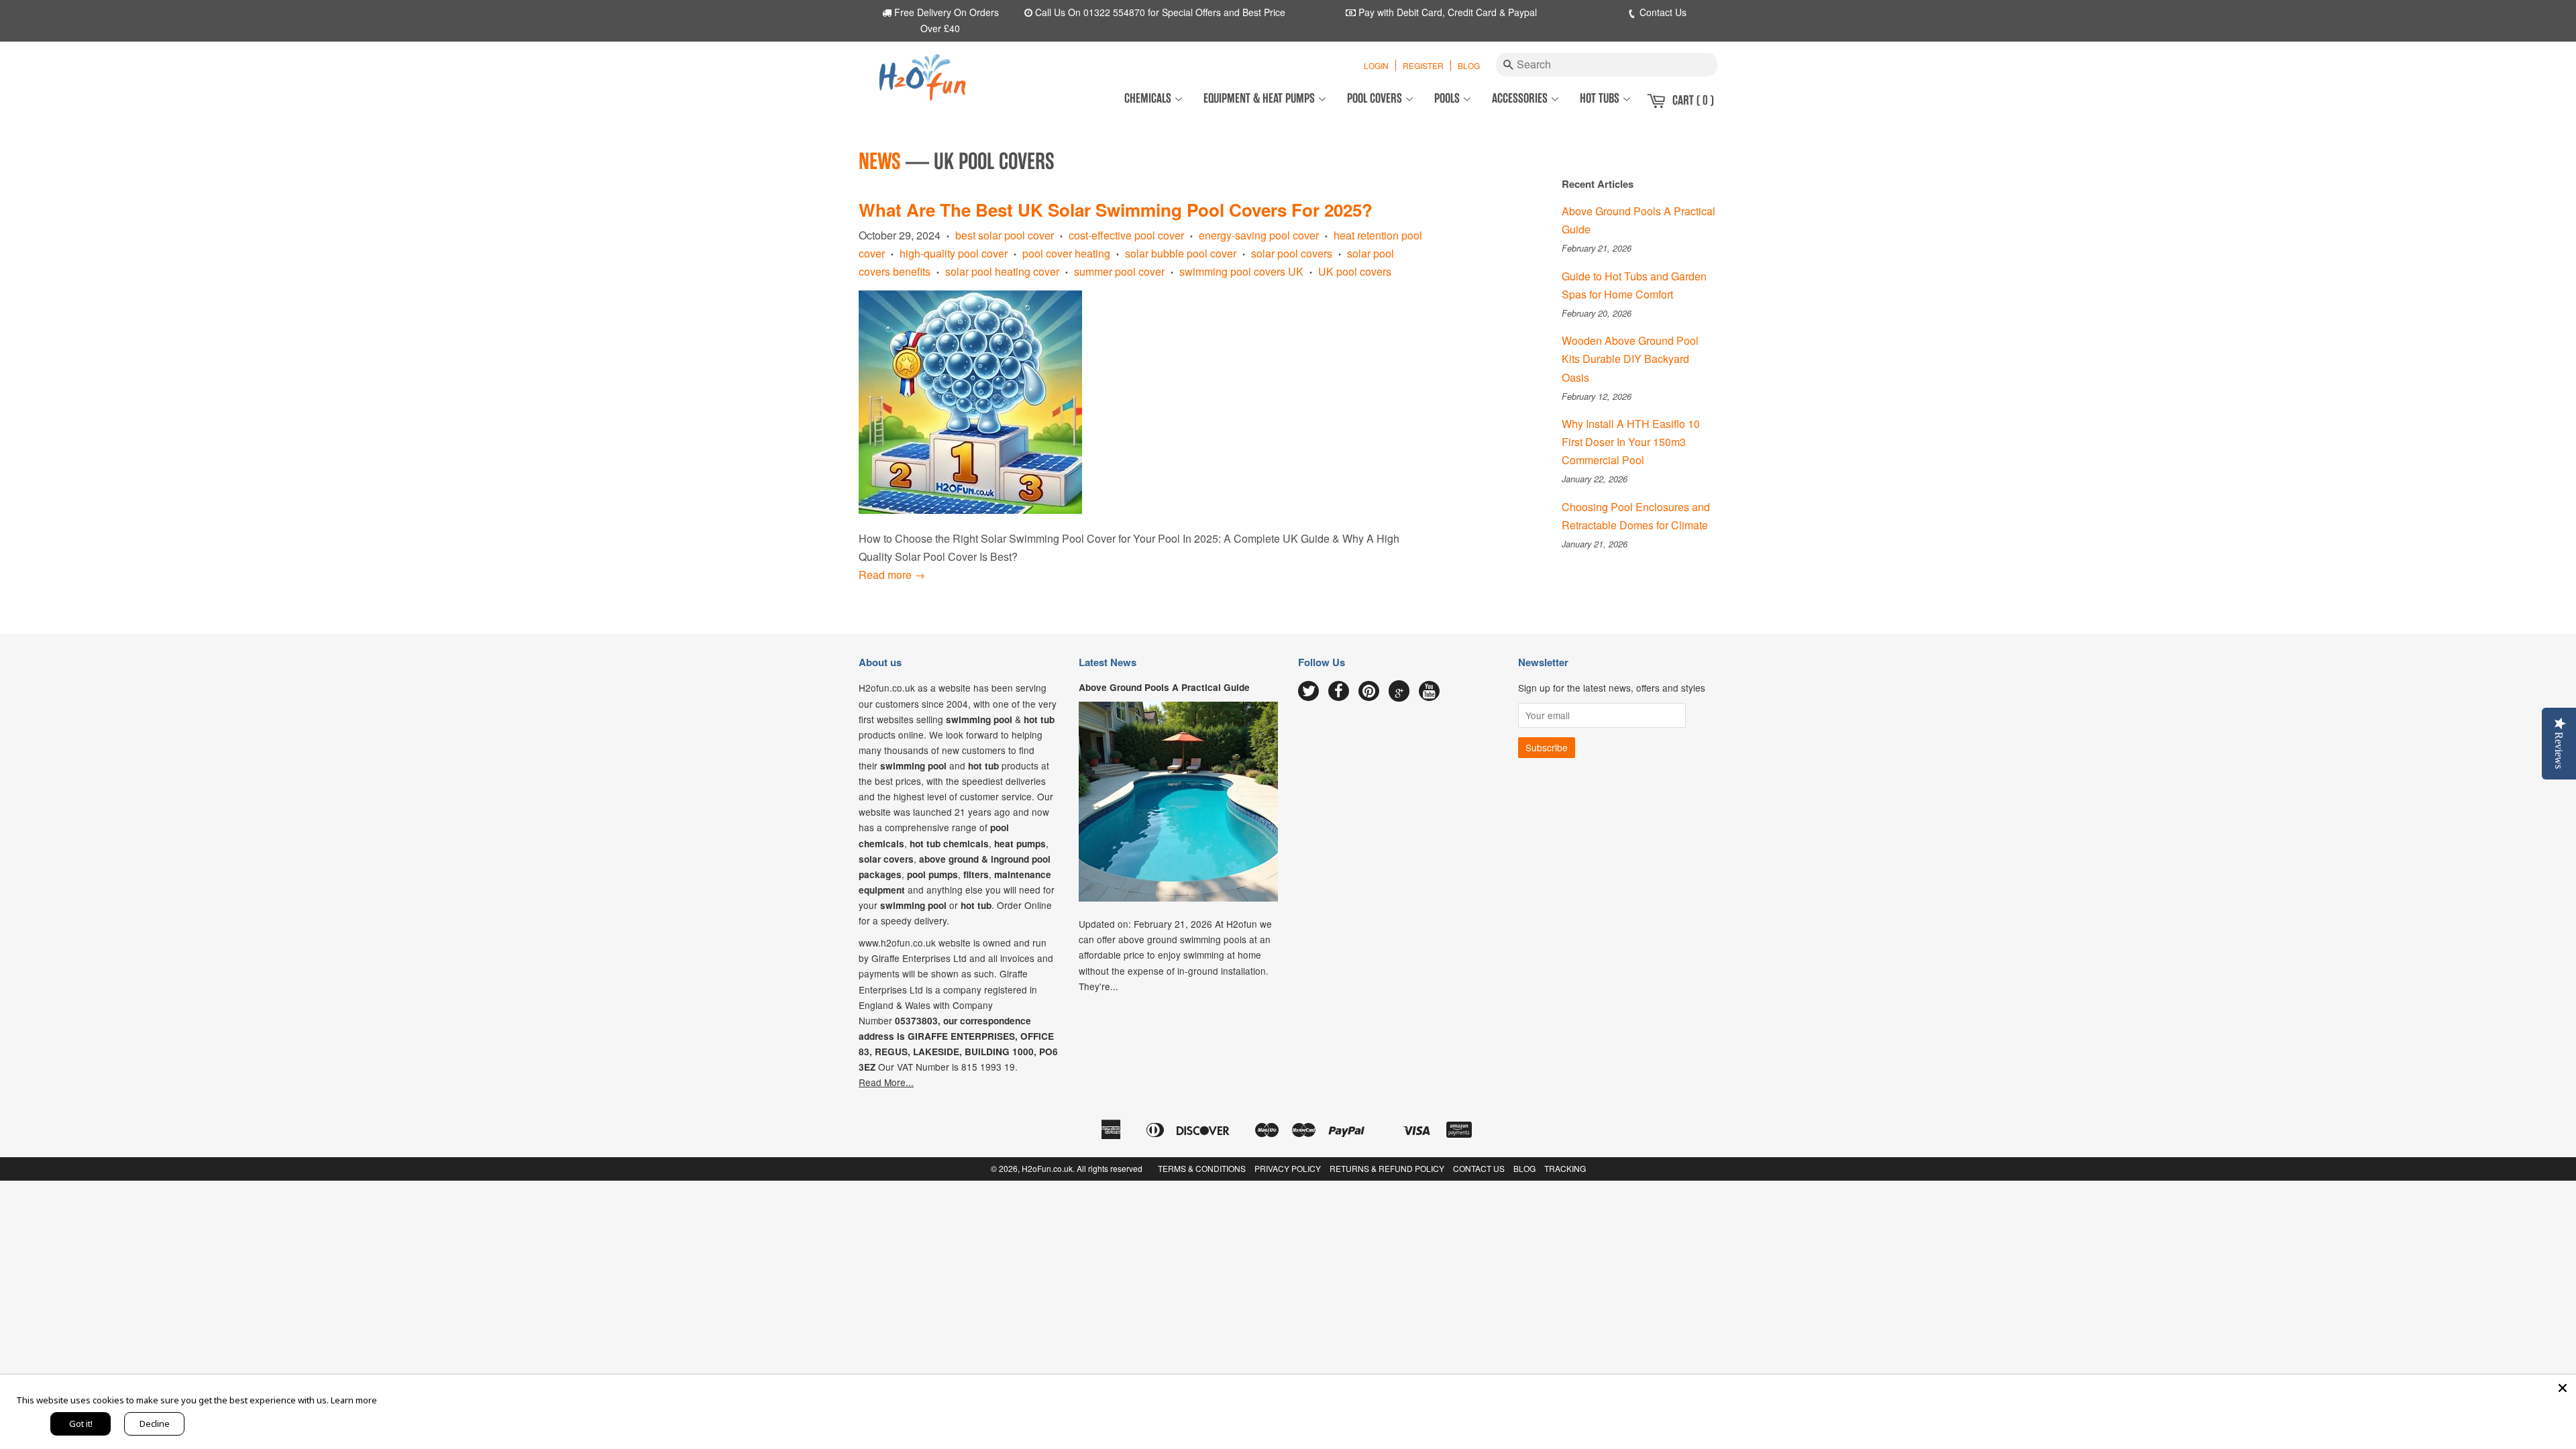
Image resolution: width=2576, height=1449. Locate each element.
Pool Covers (1376, 98)
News (880, 162)
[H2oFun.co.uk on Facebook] (1339, 692)
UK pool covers (1355, 271)
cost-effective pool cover (1126, 235)
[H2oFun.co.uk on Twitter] (1308, 692)
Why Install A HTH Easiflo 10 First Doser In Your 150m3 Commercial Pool (1631, 442)
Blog (1469, 65)
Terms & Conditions (1202, 1168)
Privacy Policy (1288, 1168)
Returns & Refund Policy (1387, 1168)
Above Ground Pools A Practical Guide (1164, 687)
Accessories (1521, 98)
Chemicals (1149, 98)
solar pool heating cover (1002, 271)
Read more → (892, 575)
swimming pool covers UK (1241, 271)
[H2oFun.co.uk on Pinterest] (1369, 692)
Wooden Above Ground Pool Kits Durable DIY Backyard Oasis (1630, 359)
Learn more (354, 1400)
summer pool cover (1119, 271)
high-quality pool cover (954, 253)
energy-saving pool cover (1259, 235)
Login (1376, 65)
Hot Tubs (1601, 98)
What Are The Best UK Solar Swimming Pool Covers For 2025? (1116, 210)
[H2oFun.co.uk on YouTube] (1429, 692)
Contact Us (1662, 12)
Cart (1693, 100)
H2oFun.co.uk (1047, 1168)
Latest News (1108, 662)
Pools (1448, 98)
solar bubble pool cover (1181, 253)
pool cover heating (1066, 253)
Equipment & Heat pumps (1260, 98)
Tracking (1565, 1168)
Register (1423, 65)
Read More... (886, 1082)
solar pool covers (1292, 253)
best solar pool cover (1005, 235)
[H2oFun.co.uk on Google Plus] (1399, 691)
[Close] (2563, 1388)
